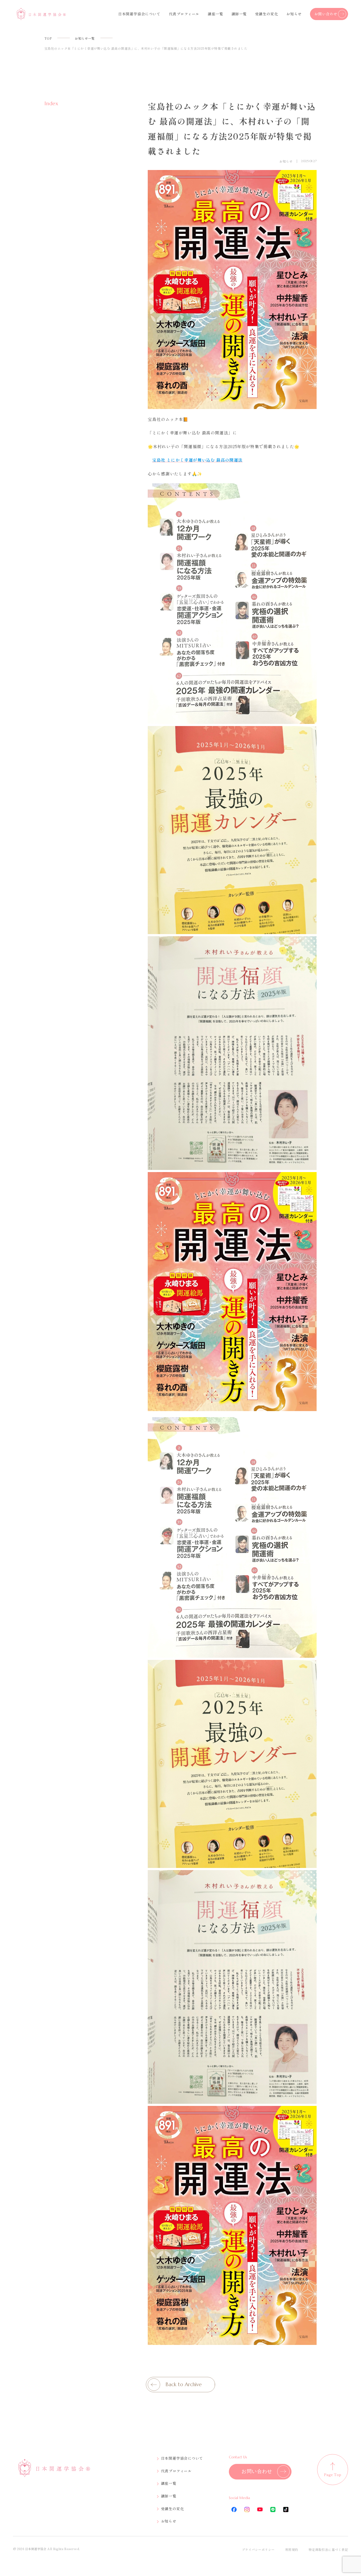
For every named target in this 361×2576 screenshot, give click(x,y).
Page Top (333, 2474)
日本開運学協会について (139, 14)
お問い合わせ (326, 14)
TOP (48, 38)
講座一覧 (215, 14)
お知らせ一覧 (85, 38)
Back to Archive (184, 2384)
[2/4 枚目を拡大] (310, 733)
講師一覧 (239, 14)
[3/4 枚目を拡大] (310, 943)
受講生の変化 (267, 14)
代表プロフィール (184, 14)
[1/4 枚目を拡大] (310, 490)
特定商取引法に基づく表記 (328, 2549)
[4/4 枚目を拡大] (310, 1179)
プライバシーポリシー (258, 2549)
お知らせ (294, 14)
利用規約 (292, 2549)
